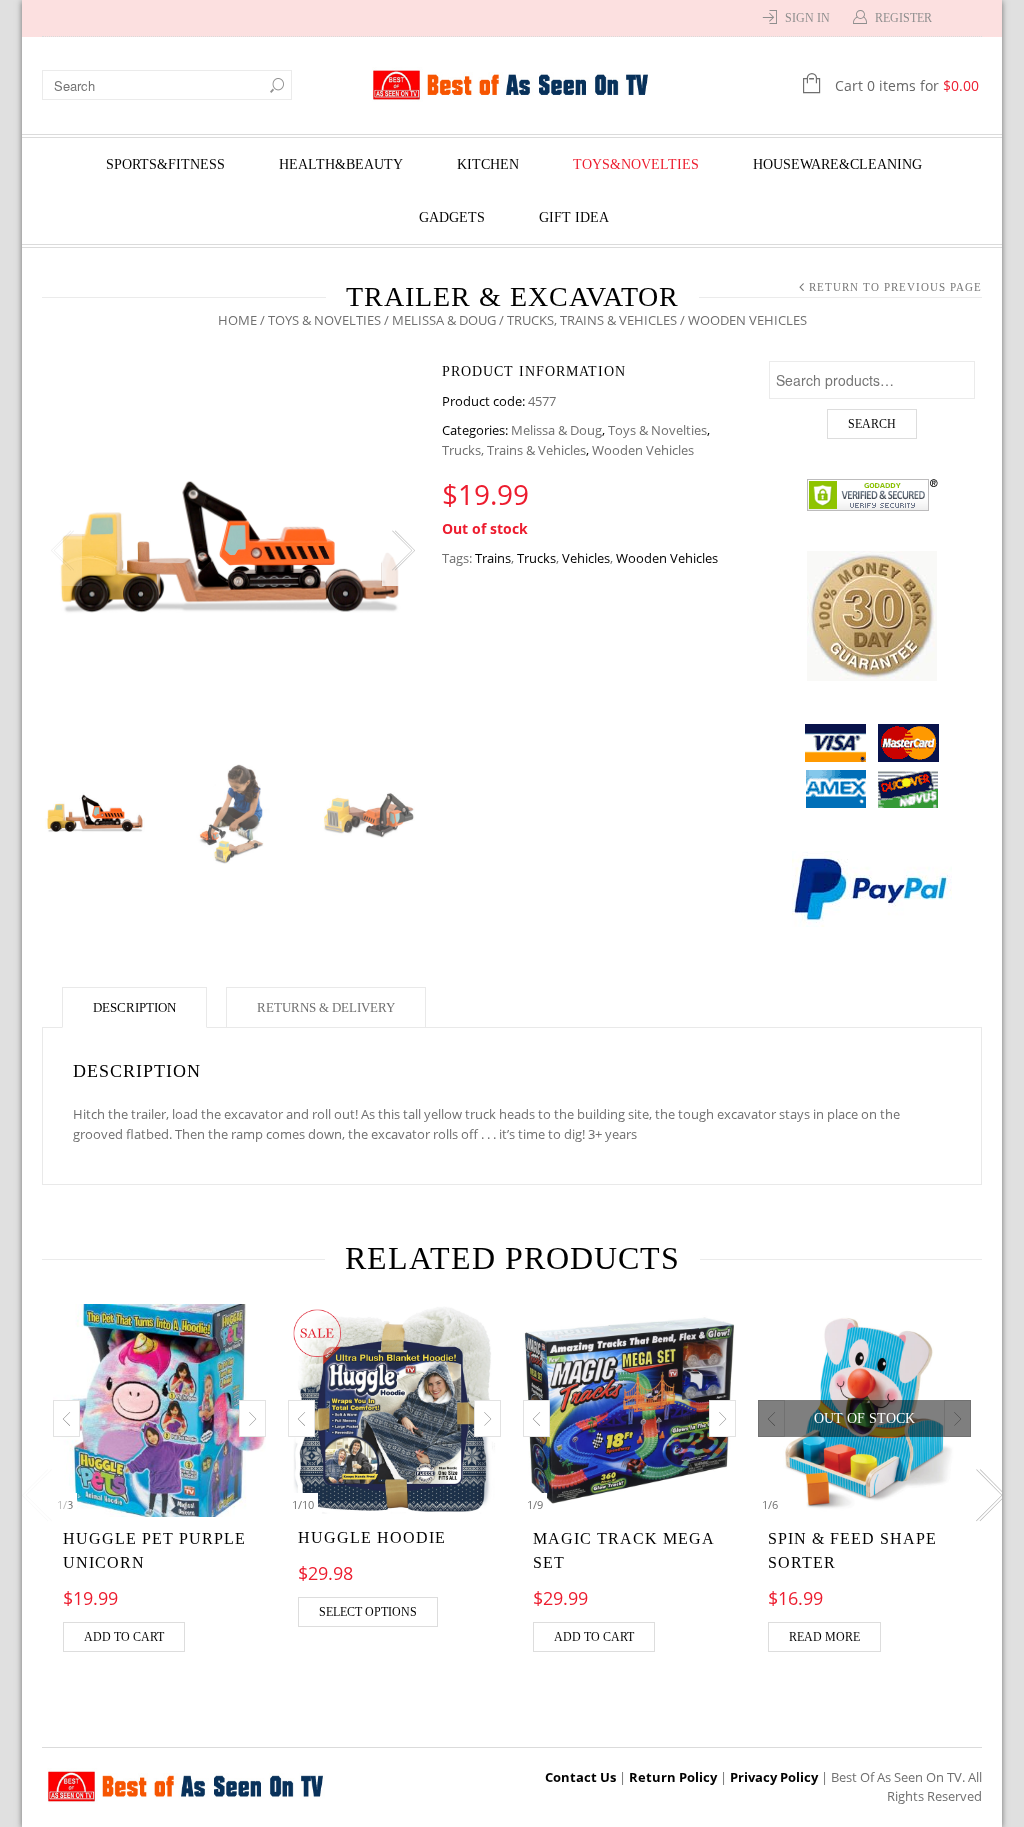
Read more (824, 1637)
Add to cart (124, 1637)
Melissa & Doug (444, 320)
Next (402, 551)
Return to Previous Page (895, 287)
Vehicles (586, 558)
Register (903, 18)
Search (872, 424)
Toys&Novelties (636, 164)
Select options (368, 1612)
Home (237, 320)
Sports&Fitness (165, 164)
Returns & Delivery (326, 1007)
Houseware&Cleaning (837, 164)
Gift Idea (574, 217)
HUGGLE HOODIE (372, 1537)
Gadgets (452, 217)
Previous (62, 551)
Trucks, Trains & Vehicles (592, 320)
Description (134, 1007)
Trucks (536, 558)
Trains (493, 558)
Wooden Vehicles (643, 450)
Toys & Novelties (324, 320)
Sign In (807, 18)
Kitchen (488, 164)
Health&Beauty (341, 164)
